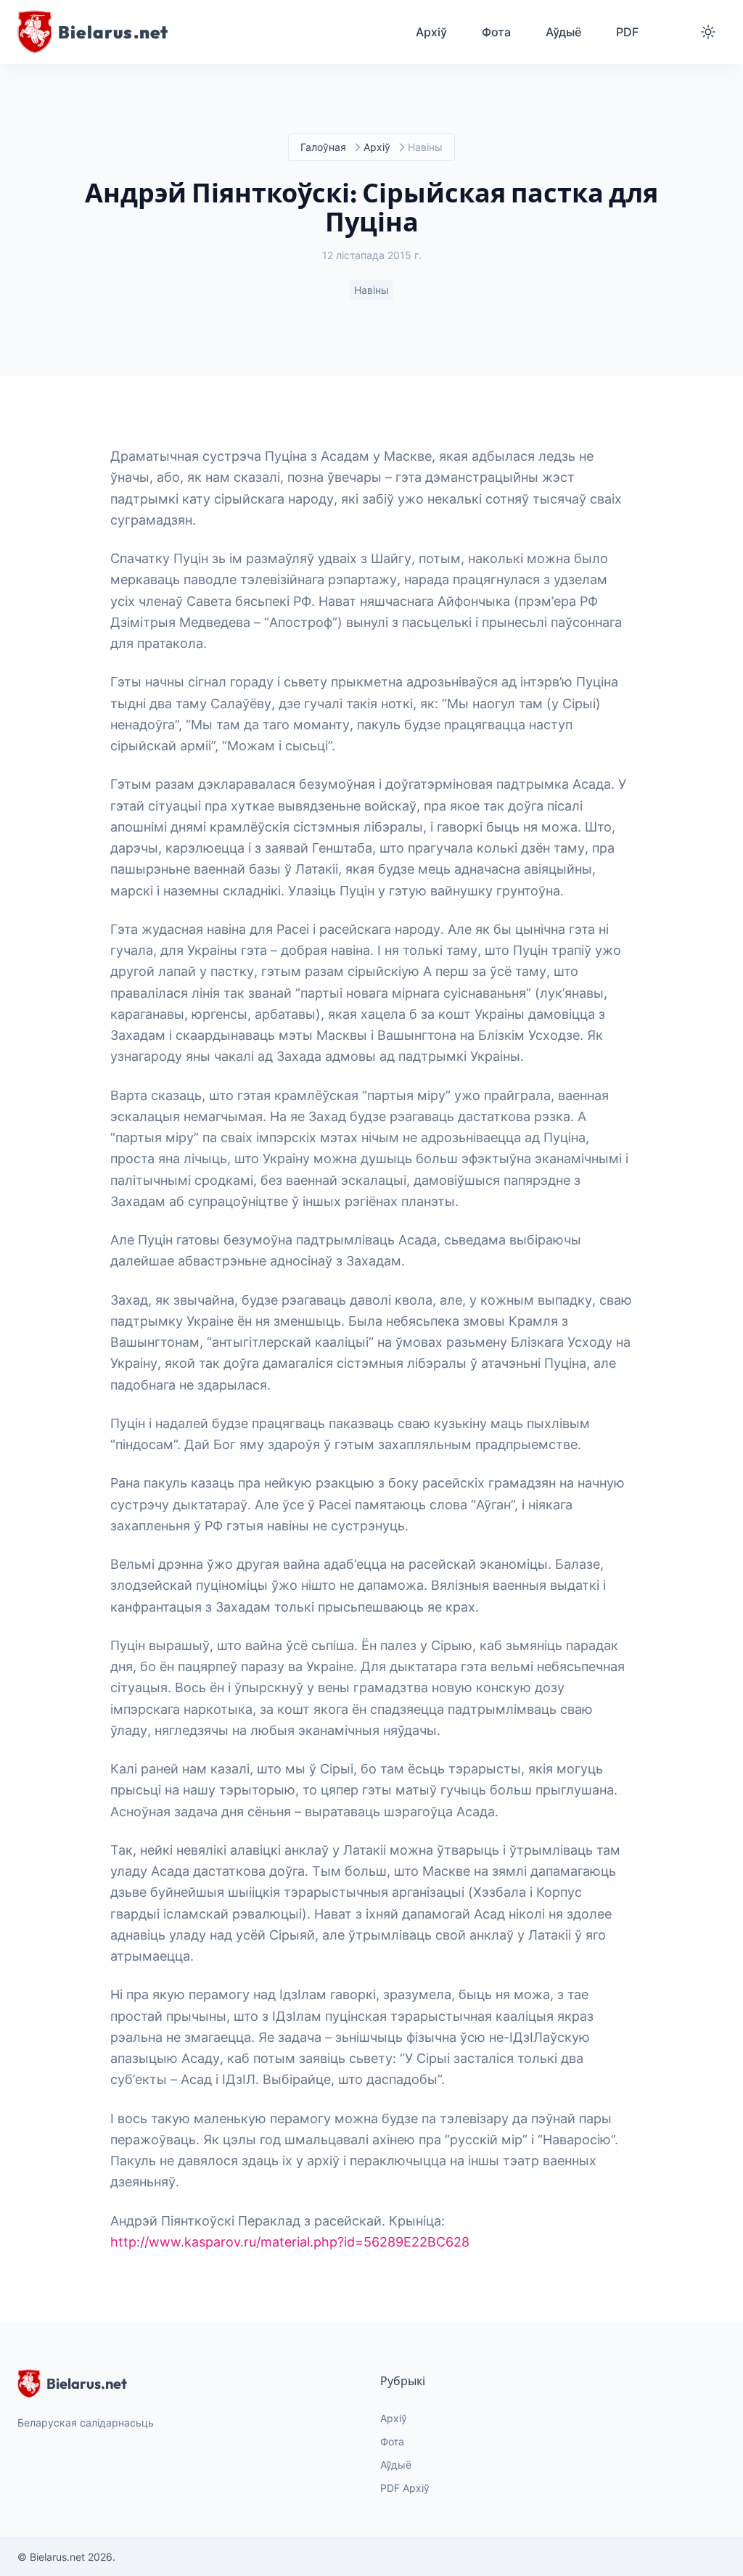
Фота (392, 2441)
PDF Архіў (405, 2488)
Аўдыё (396, 2465)
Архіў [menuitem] (431, 32)
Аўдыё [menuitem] (563, 32)
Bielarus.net (87, 2383)
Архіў (377, 147)
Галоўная (323, 147)
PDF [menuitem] (627, 32)
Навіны (371, 290)
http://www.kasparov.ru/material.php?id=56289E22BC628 (290, 2242)
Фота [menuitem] (496, 32)
